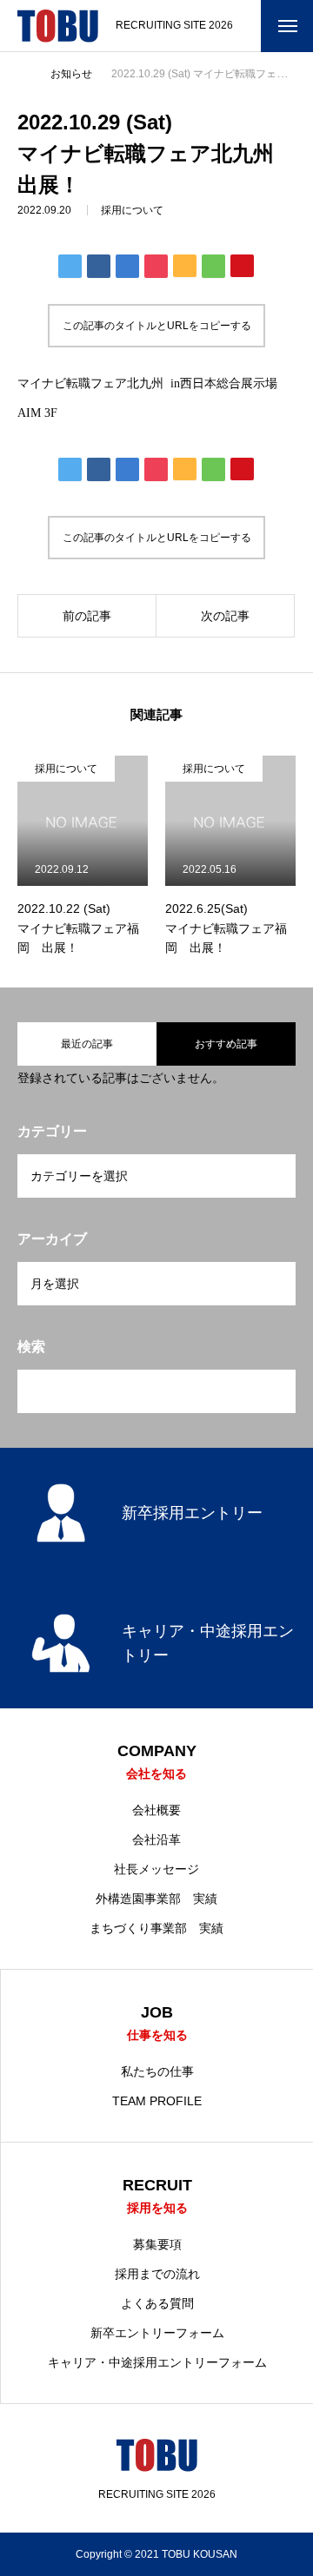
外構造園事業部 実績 (156, 1899)
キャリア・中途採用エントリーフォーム (157, 2362)
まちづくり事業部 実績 (156, 1928)
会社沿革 (156, 1840)
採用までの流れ (157, 2274)
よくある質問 (157, 2303)
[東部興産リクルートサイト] (58, 26)
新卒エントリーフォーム (157, 2333)
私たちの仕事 (157, 2071)
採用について (132, 210)
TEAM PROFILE (157, 2101)
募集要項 (157, 2244)
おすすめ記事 (226, 1044)
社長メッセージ (156, 1869)
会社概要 (156, 1810)
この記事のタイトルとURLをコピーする (157, 326)
